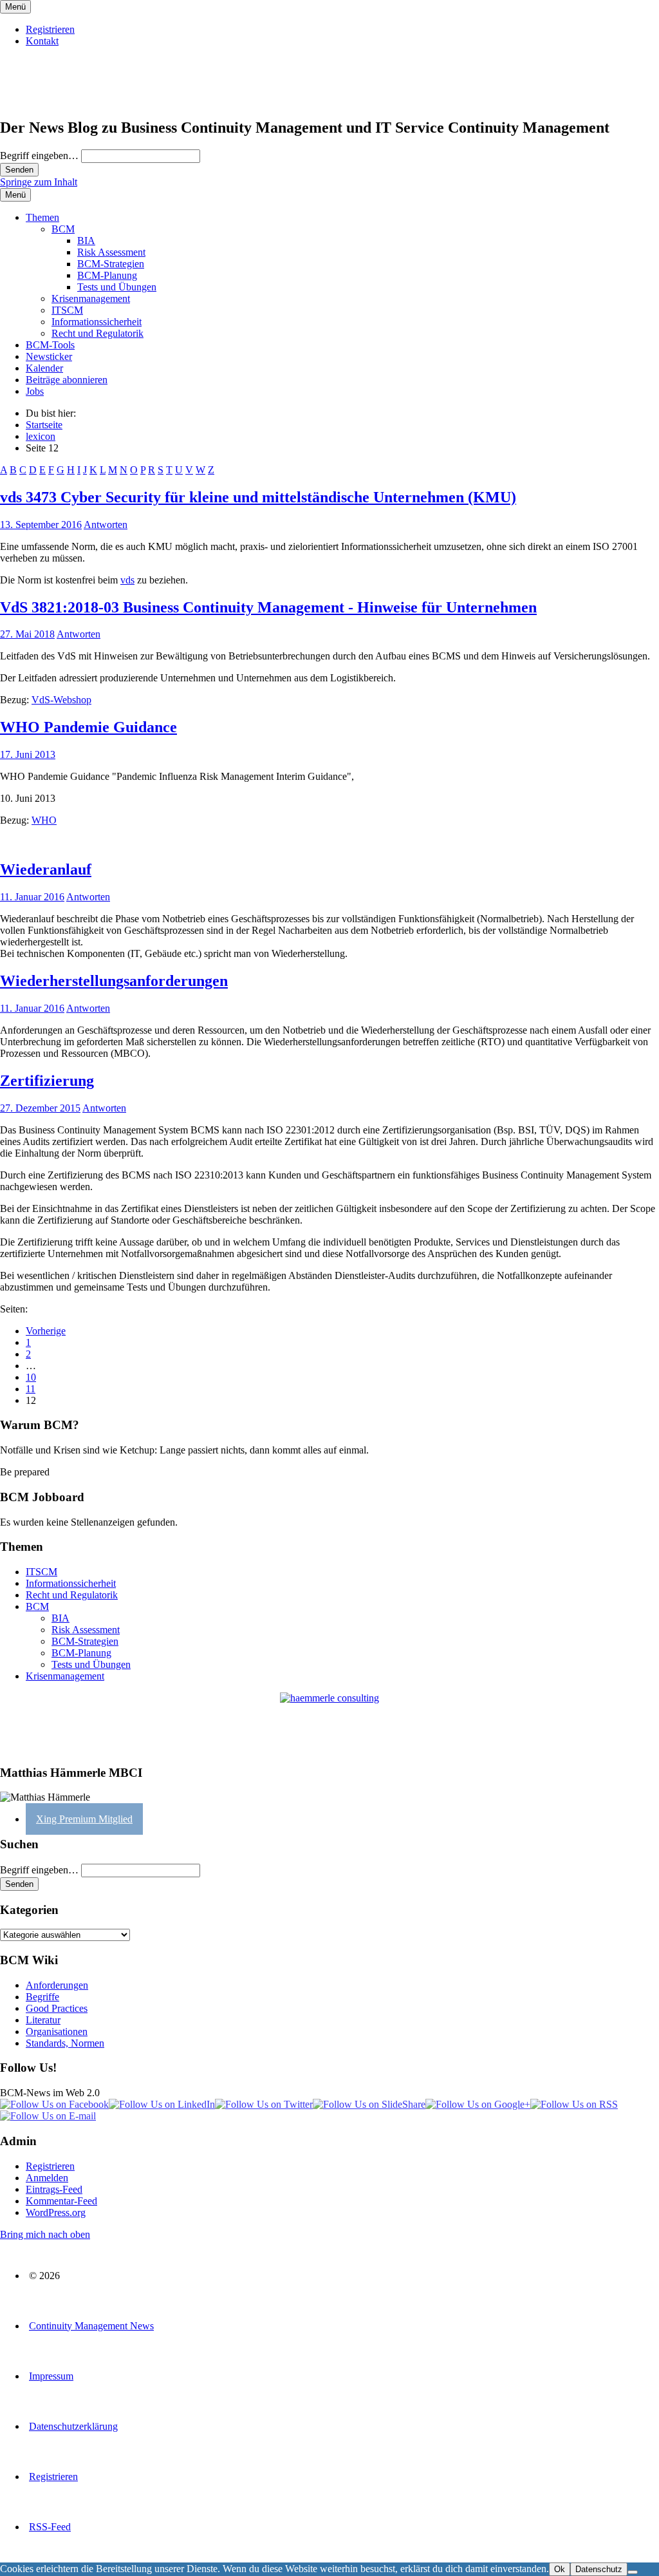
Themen (42, 217)
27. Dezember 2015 (40, 1108)
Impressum (51, 2376)
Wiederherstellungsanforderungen (114, 981)
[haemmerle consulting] (329, 1723)
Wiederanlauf (46, 869)
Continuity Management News (91, 2326)
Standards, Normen (65, 2043)
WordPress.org (56, 2212)
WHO (44, 820)
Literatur (43, 2020)
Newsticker (49, 356)
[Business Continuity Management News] (79, 100)
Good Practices (57, 2008)
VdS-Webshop (61, 700)
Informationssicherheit (97, 322)
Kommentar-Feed (61, 2201)
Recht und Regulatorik (97, 333)
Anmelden (47, 2178)
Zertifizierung (47, 1081)
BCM (63, 229)
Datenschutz (599, 2569)
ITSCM (67, 310)
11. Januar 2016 (32, 897)
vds (127, 580)
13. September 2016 (41, 525)
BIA (86, 241)
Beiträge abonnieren (67, 380)
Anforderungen (57, 1985)
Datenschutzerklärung (73, 2426)
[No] (633, 2572)
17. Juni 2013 (28, 754)
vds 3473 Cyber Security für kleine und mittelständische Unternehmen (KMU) (258, 497)
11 (31, 1389)
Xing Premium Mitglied (84, 1819)
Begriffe (42, 1997)
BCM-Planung (107, 275)
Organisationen (57, 2031)
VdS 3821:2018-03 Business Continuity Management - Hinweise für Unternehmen (268, 607)
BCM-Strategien (111, 264)
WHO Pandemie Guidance (88, 727)
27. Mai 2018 (27, 634)
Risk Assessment (111, 252)
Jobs (35, 391)
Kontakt (42, 41)
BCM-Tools (50, 345)
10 (31, 1377)
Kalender (44, 368)
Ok (560, 2569)
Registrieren (50, 29)
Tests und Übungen (117, 287)
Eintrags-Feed (54, 2189)
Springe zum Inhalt (39, 182)
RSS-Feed (50, 2527)
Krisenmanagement (91, 298)
